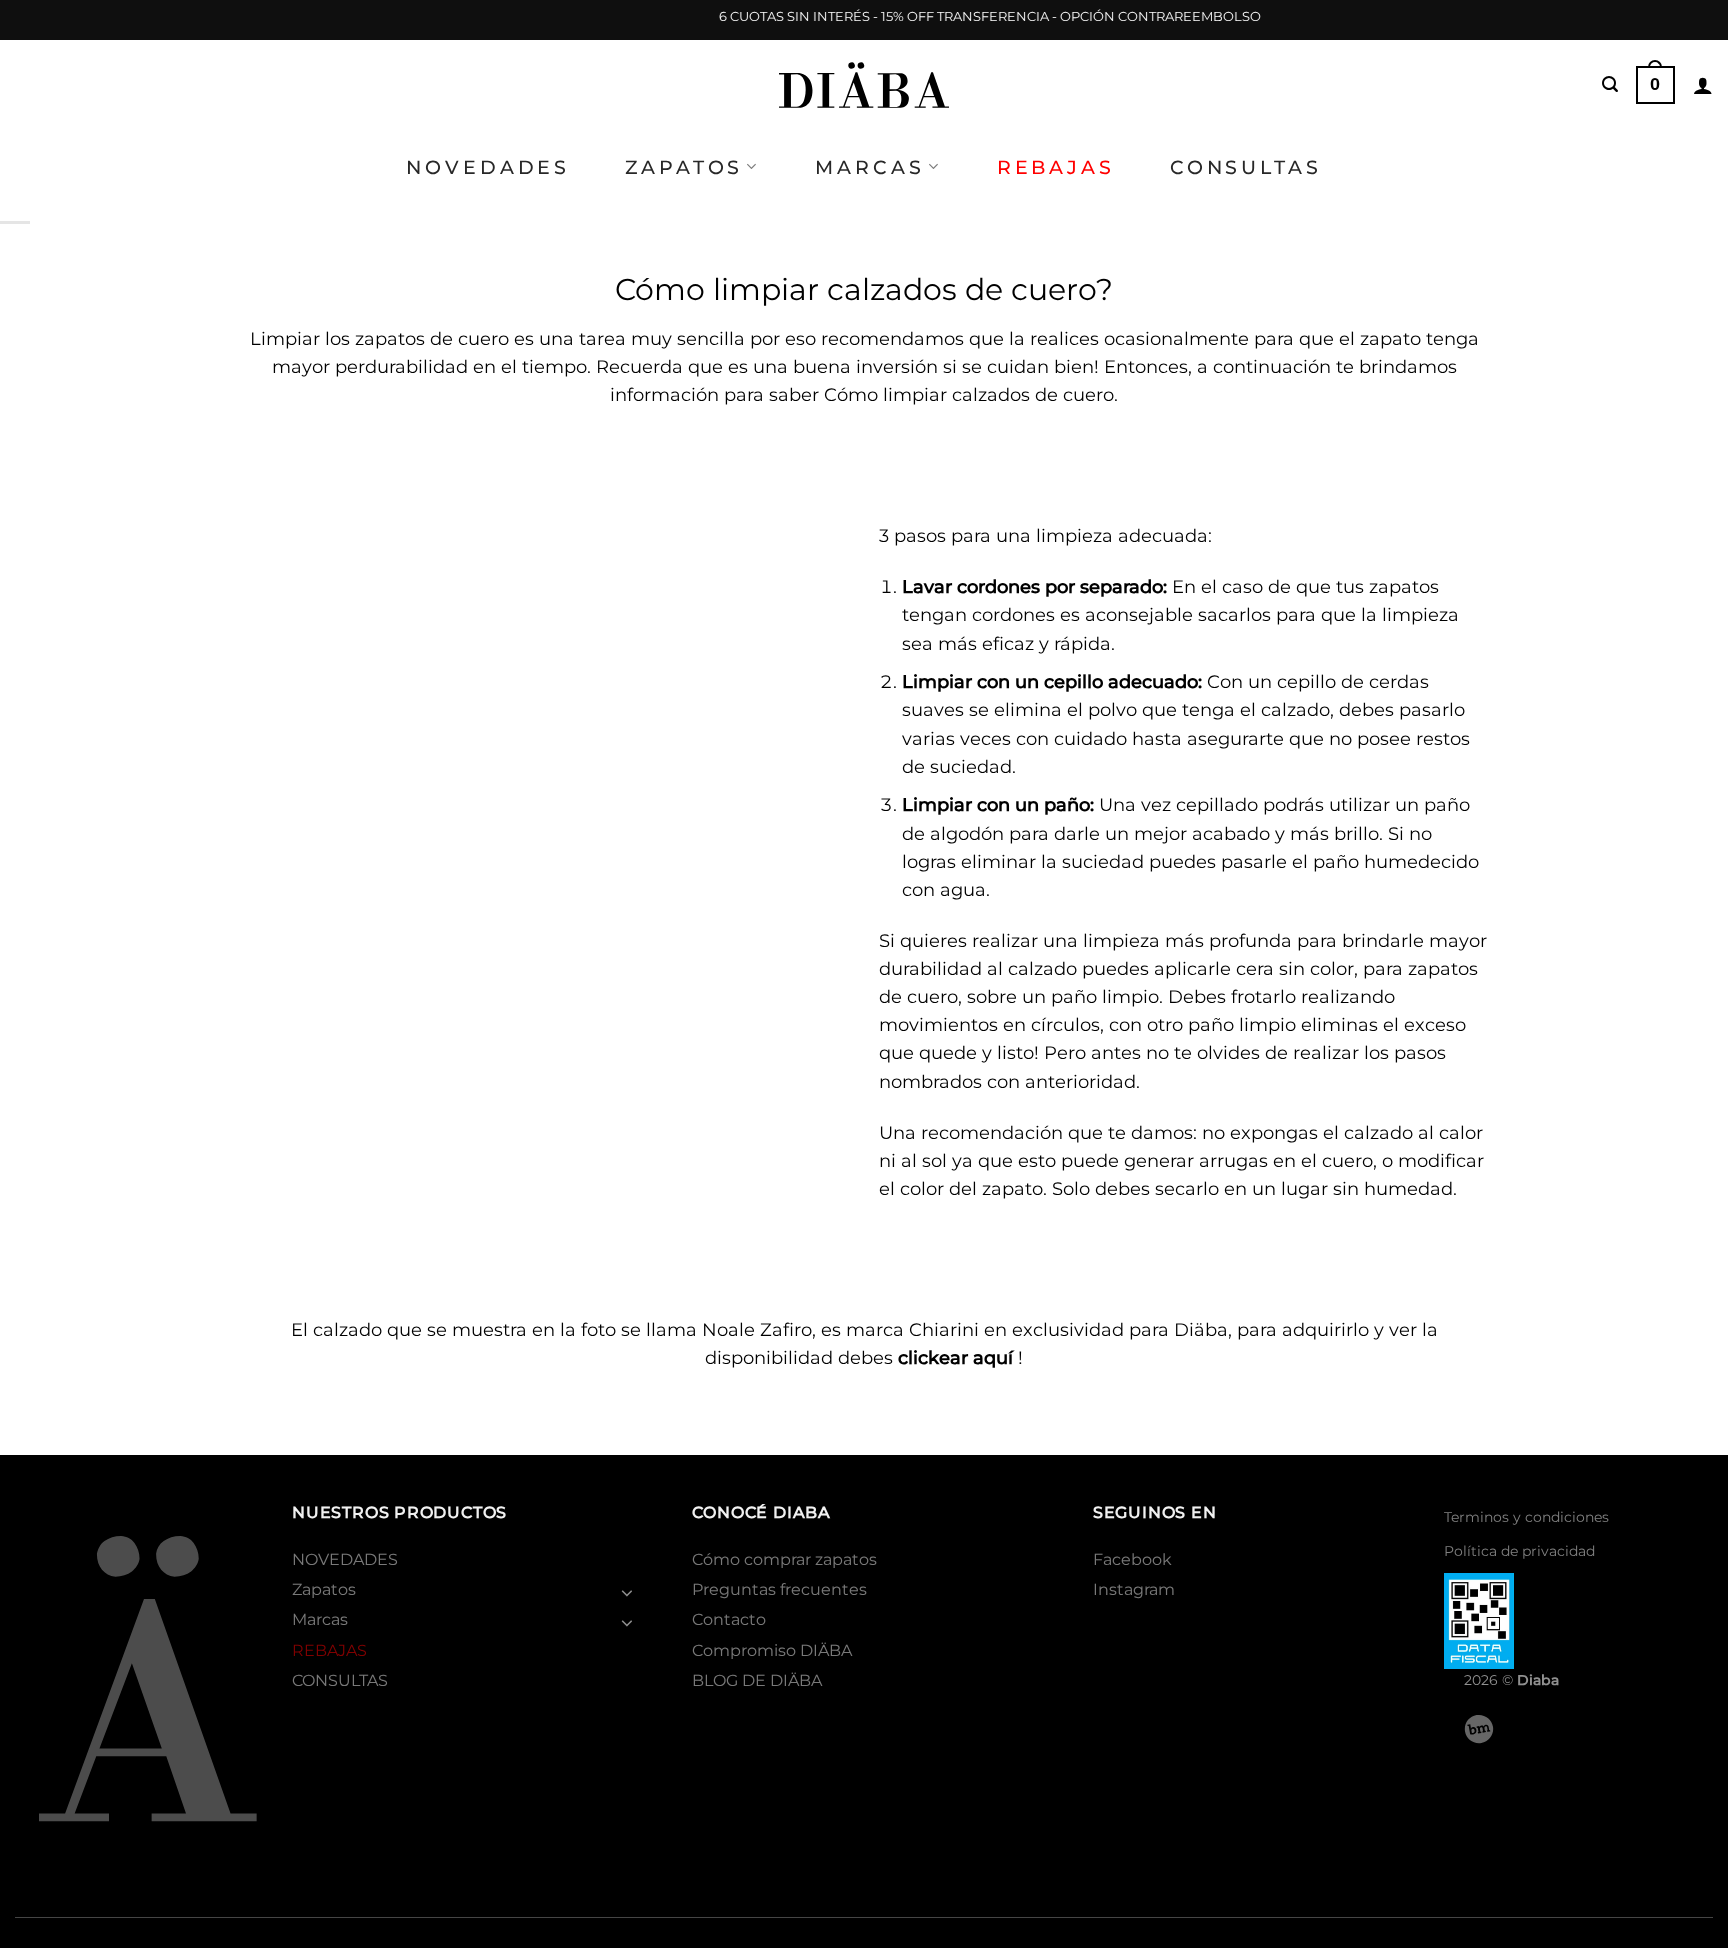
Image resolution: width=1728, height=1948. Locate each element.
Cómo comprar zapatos (784, 1559)
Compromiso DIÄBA (772, 1650)
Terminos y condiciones (1526, 1517)
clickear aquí (955, 1357)
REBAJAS (1056, 167)
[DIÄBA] (864, 84)
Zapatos (684, 167)
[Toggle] (627, 1592)
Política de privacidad (1519, 1551)
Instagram (1134, 1589)
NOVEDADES (488, 167)
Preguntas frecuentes (779, 1589)
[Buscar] (1610, 84)
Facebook (1132, 1559)
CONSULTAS (1246, 167)
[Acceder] (1703, 85)
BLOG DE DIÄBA (757, 1680)
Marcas (869, 167)
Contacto (729, 1619)
